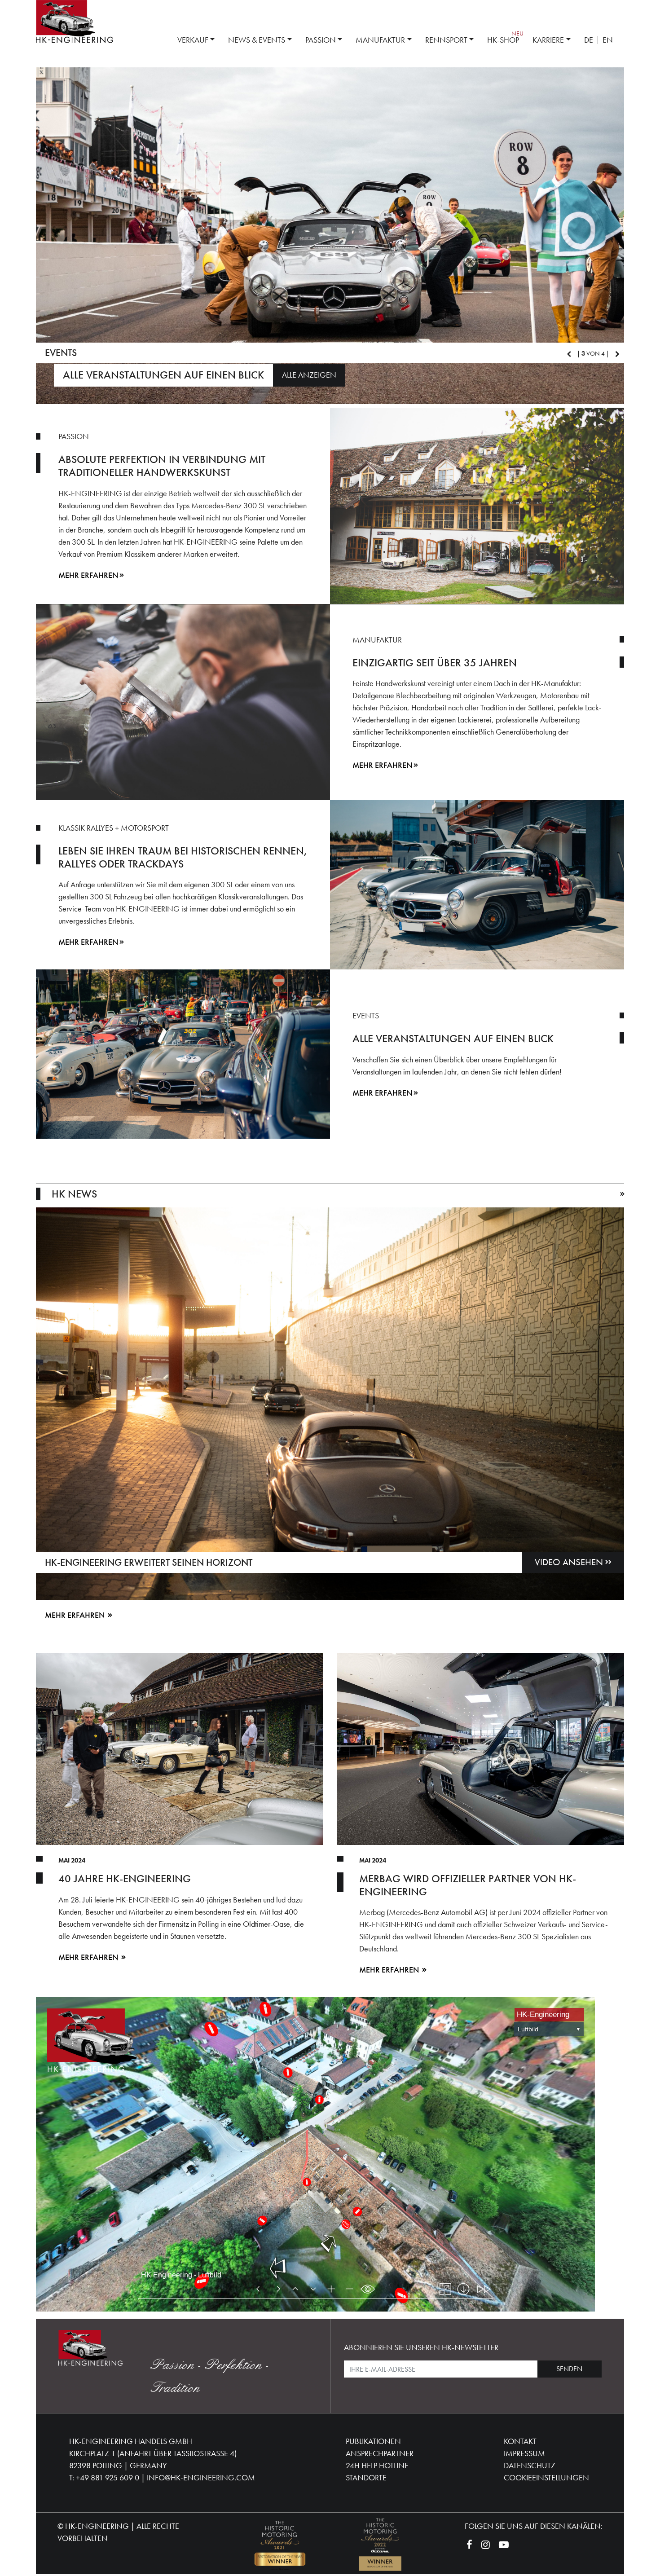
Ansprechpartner (380, 2455)
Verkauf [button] (193, 40)
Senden (569, 2371)
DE (589, 40)
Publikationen (373, 2443)
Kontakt (520, 2443)
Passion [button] (321, 40)
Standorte (366, 2480)
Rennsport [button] (446, 40)
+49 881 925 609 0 (108, 2480)
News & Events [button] (257, 40)
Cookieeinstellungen (546, 2480)
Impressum (524, 2455)
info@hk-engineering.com (201, 2480)
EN (608, 40)
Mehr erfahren (88, 577)
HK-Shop (503, 40)
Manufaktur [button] (380, 40)
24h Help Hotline (377, 2468)
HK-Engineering (97, 2528)
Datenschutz (530, 2468)
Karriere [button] (548, 40)
